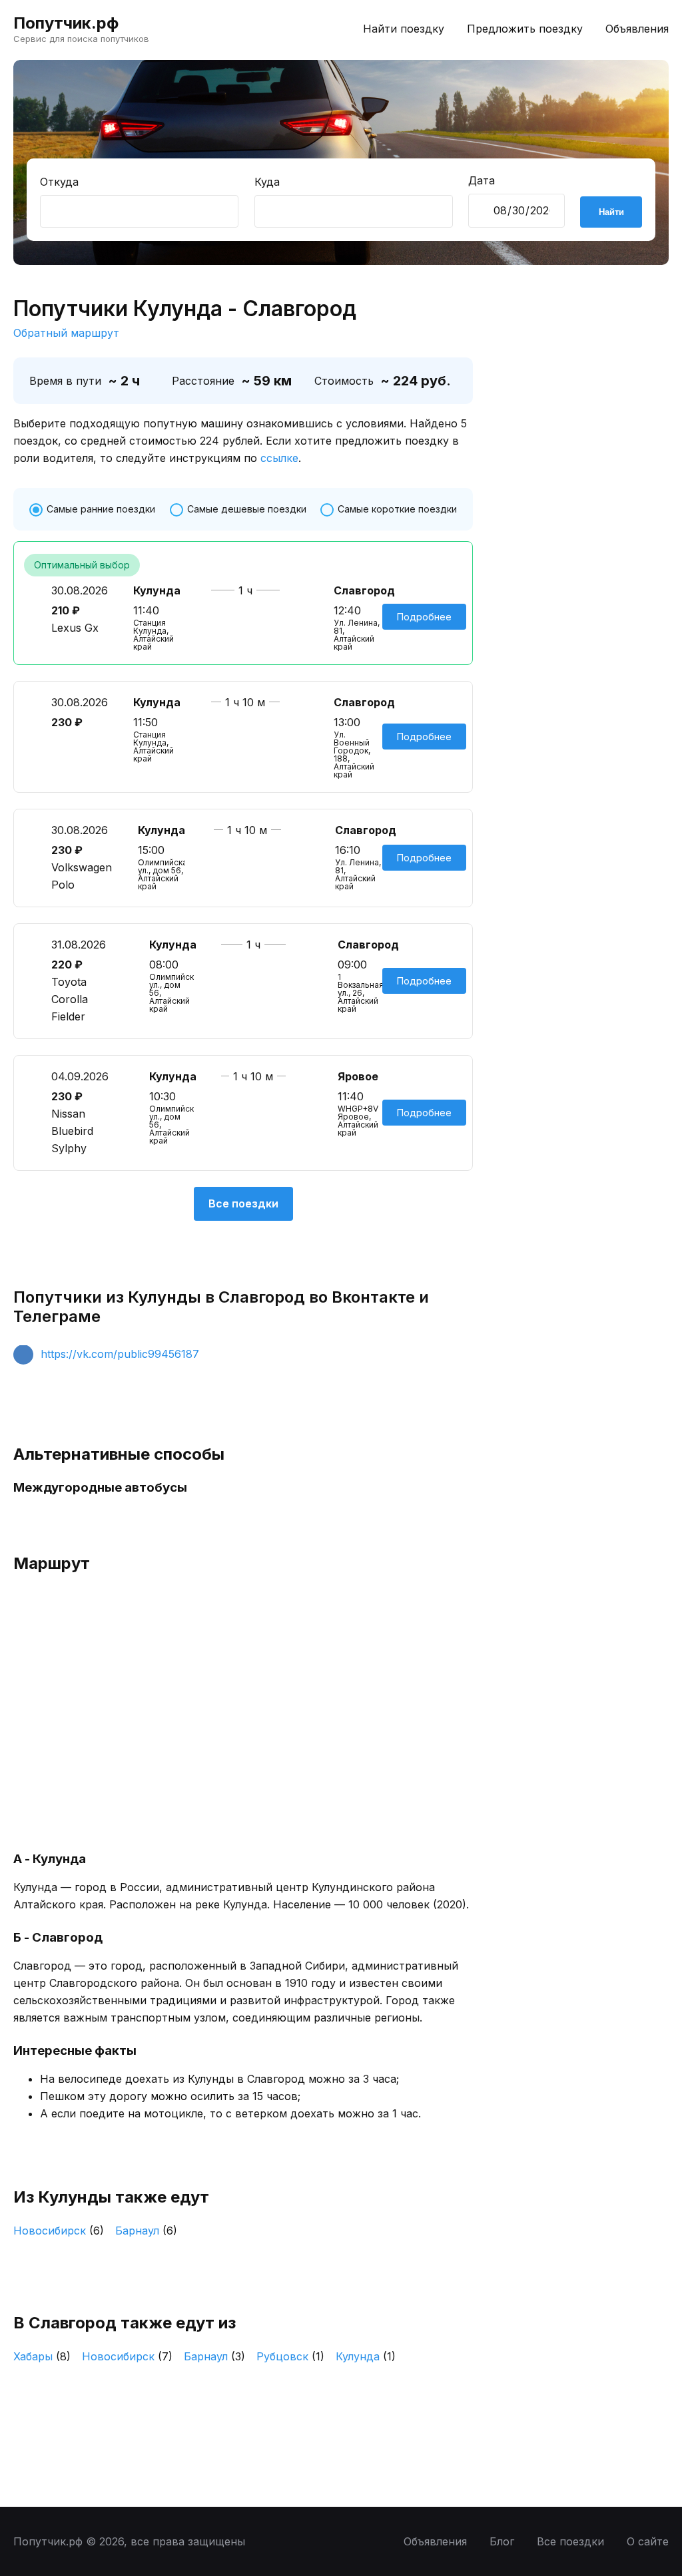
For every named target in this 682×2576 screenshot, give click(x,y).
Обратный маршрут (66, 333)
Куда (267, 182)
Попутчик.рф (66, 23)
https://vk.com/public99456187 (120, 1354)
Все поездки (243, 1203)
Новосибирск (59, 2231)
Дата (482, 180)
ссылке (279, 458)
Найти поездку (404, 29)
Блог (502, 2541)
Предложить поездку (525, 29)
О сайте (648, 2541)
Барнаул (146, 2231)
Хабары (42, 2356)
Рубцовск (290, 2356)
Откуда (59, 182)
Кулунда (366, 2356)
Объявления (637, 29)
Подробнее (424, 617)
